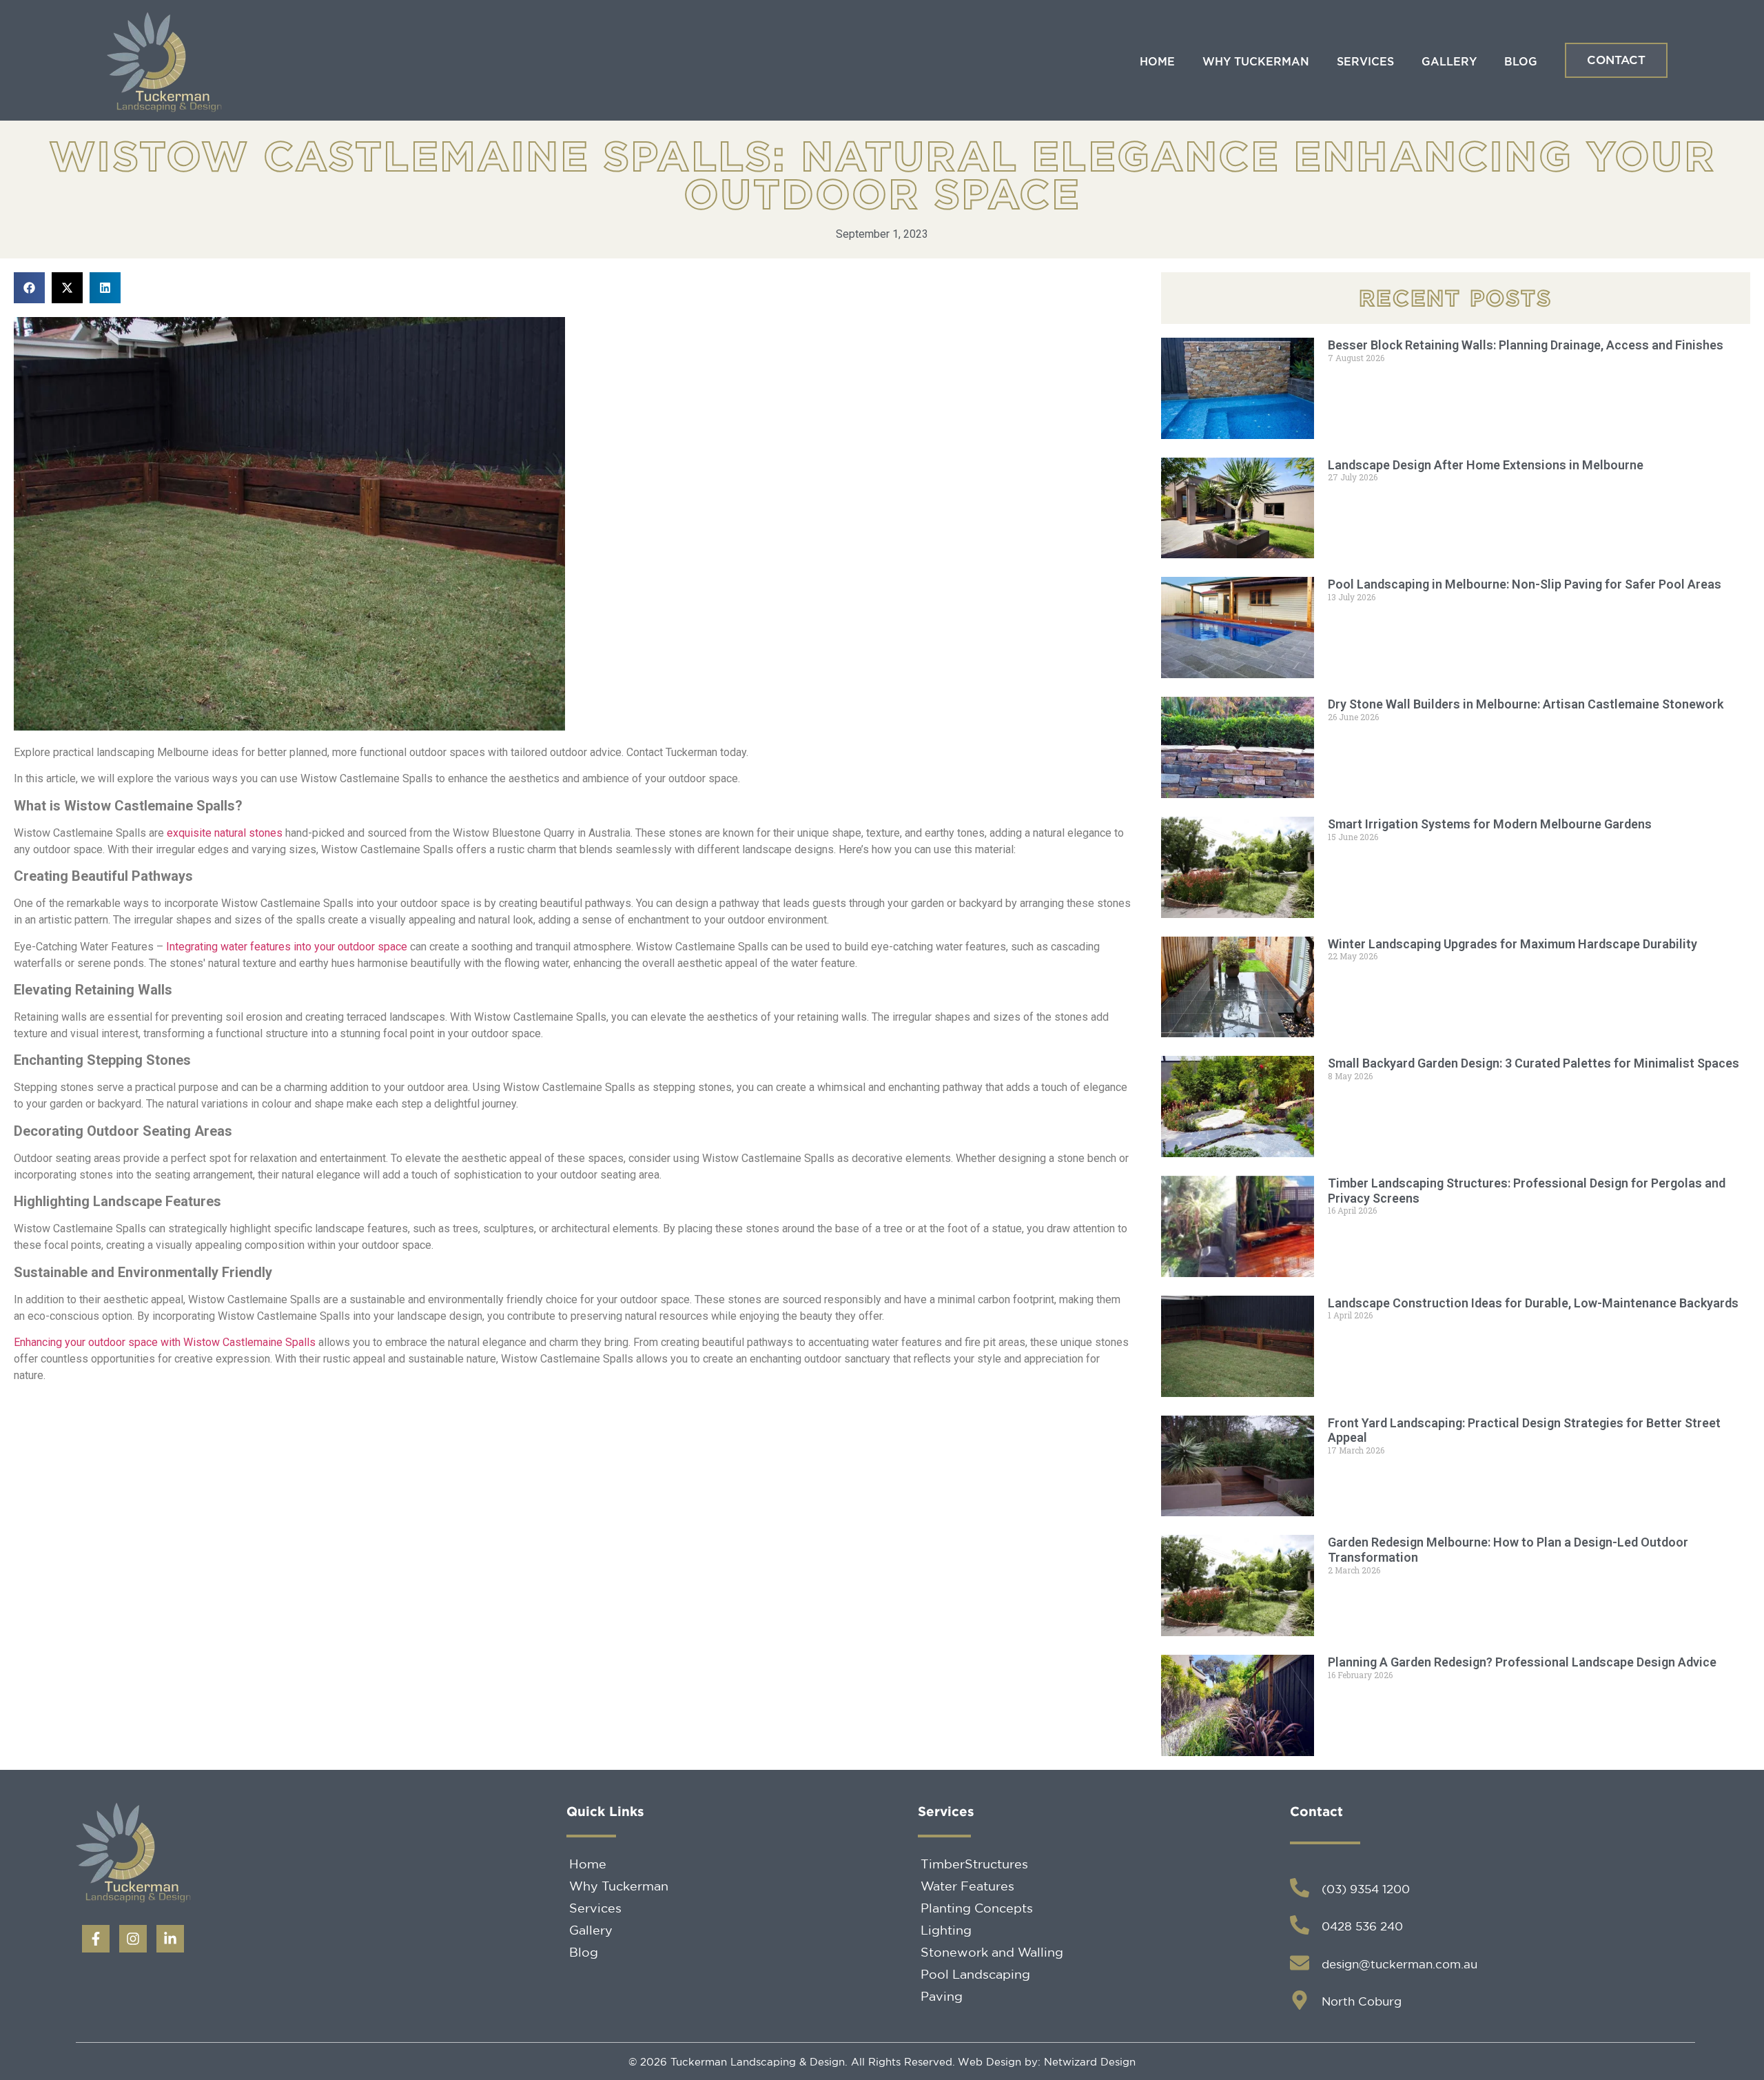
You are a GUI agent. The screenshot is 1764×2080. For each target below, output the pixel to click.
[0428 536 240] (1300, 1925)
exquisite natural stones (225, 833)
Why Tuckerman (1256, 62)
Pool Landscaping (975, 1974)
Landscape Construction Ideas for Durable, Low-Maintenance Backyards (1533, 1303)
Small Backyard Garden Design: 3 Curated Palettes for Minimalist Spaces (1534, 1063)
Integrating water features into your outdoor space (287, 947)
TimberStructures (974, 1864)
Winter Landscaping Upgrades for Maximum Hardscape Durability (1512, 944)
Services (1365, 62)
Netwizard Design (1088, 2062)
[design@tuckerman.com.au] (1300, 1963)
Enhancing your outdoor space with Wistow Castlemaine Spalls (165, 1342)
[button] (29, 288)
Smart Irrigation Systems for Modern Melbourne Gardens (1490, 824)
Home (1157, 62)
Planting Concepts (977, 1908)
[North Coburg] (1300, 2000)
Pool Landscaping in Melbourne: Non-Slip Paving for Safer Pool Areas (1525, 584)
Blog (1521, 62)
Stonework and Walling (992, 1952)
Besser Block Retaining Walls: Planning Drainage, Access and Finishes (1526, 345)
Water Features (967, 1886)
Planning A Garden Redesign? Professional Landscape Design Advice (1522, 1662)
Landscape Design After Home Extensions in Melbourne (1486, 465)
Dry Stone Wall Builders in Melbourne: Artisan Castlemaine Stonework (1526, 704)
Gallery (1449, 62)
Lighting (946, 1930)
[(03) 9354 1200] (1300, 1888)
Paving (942, 1996)
